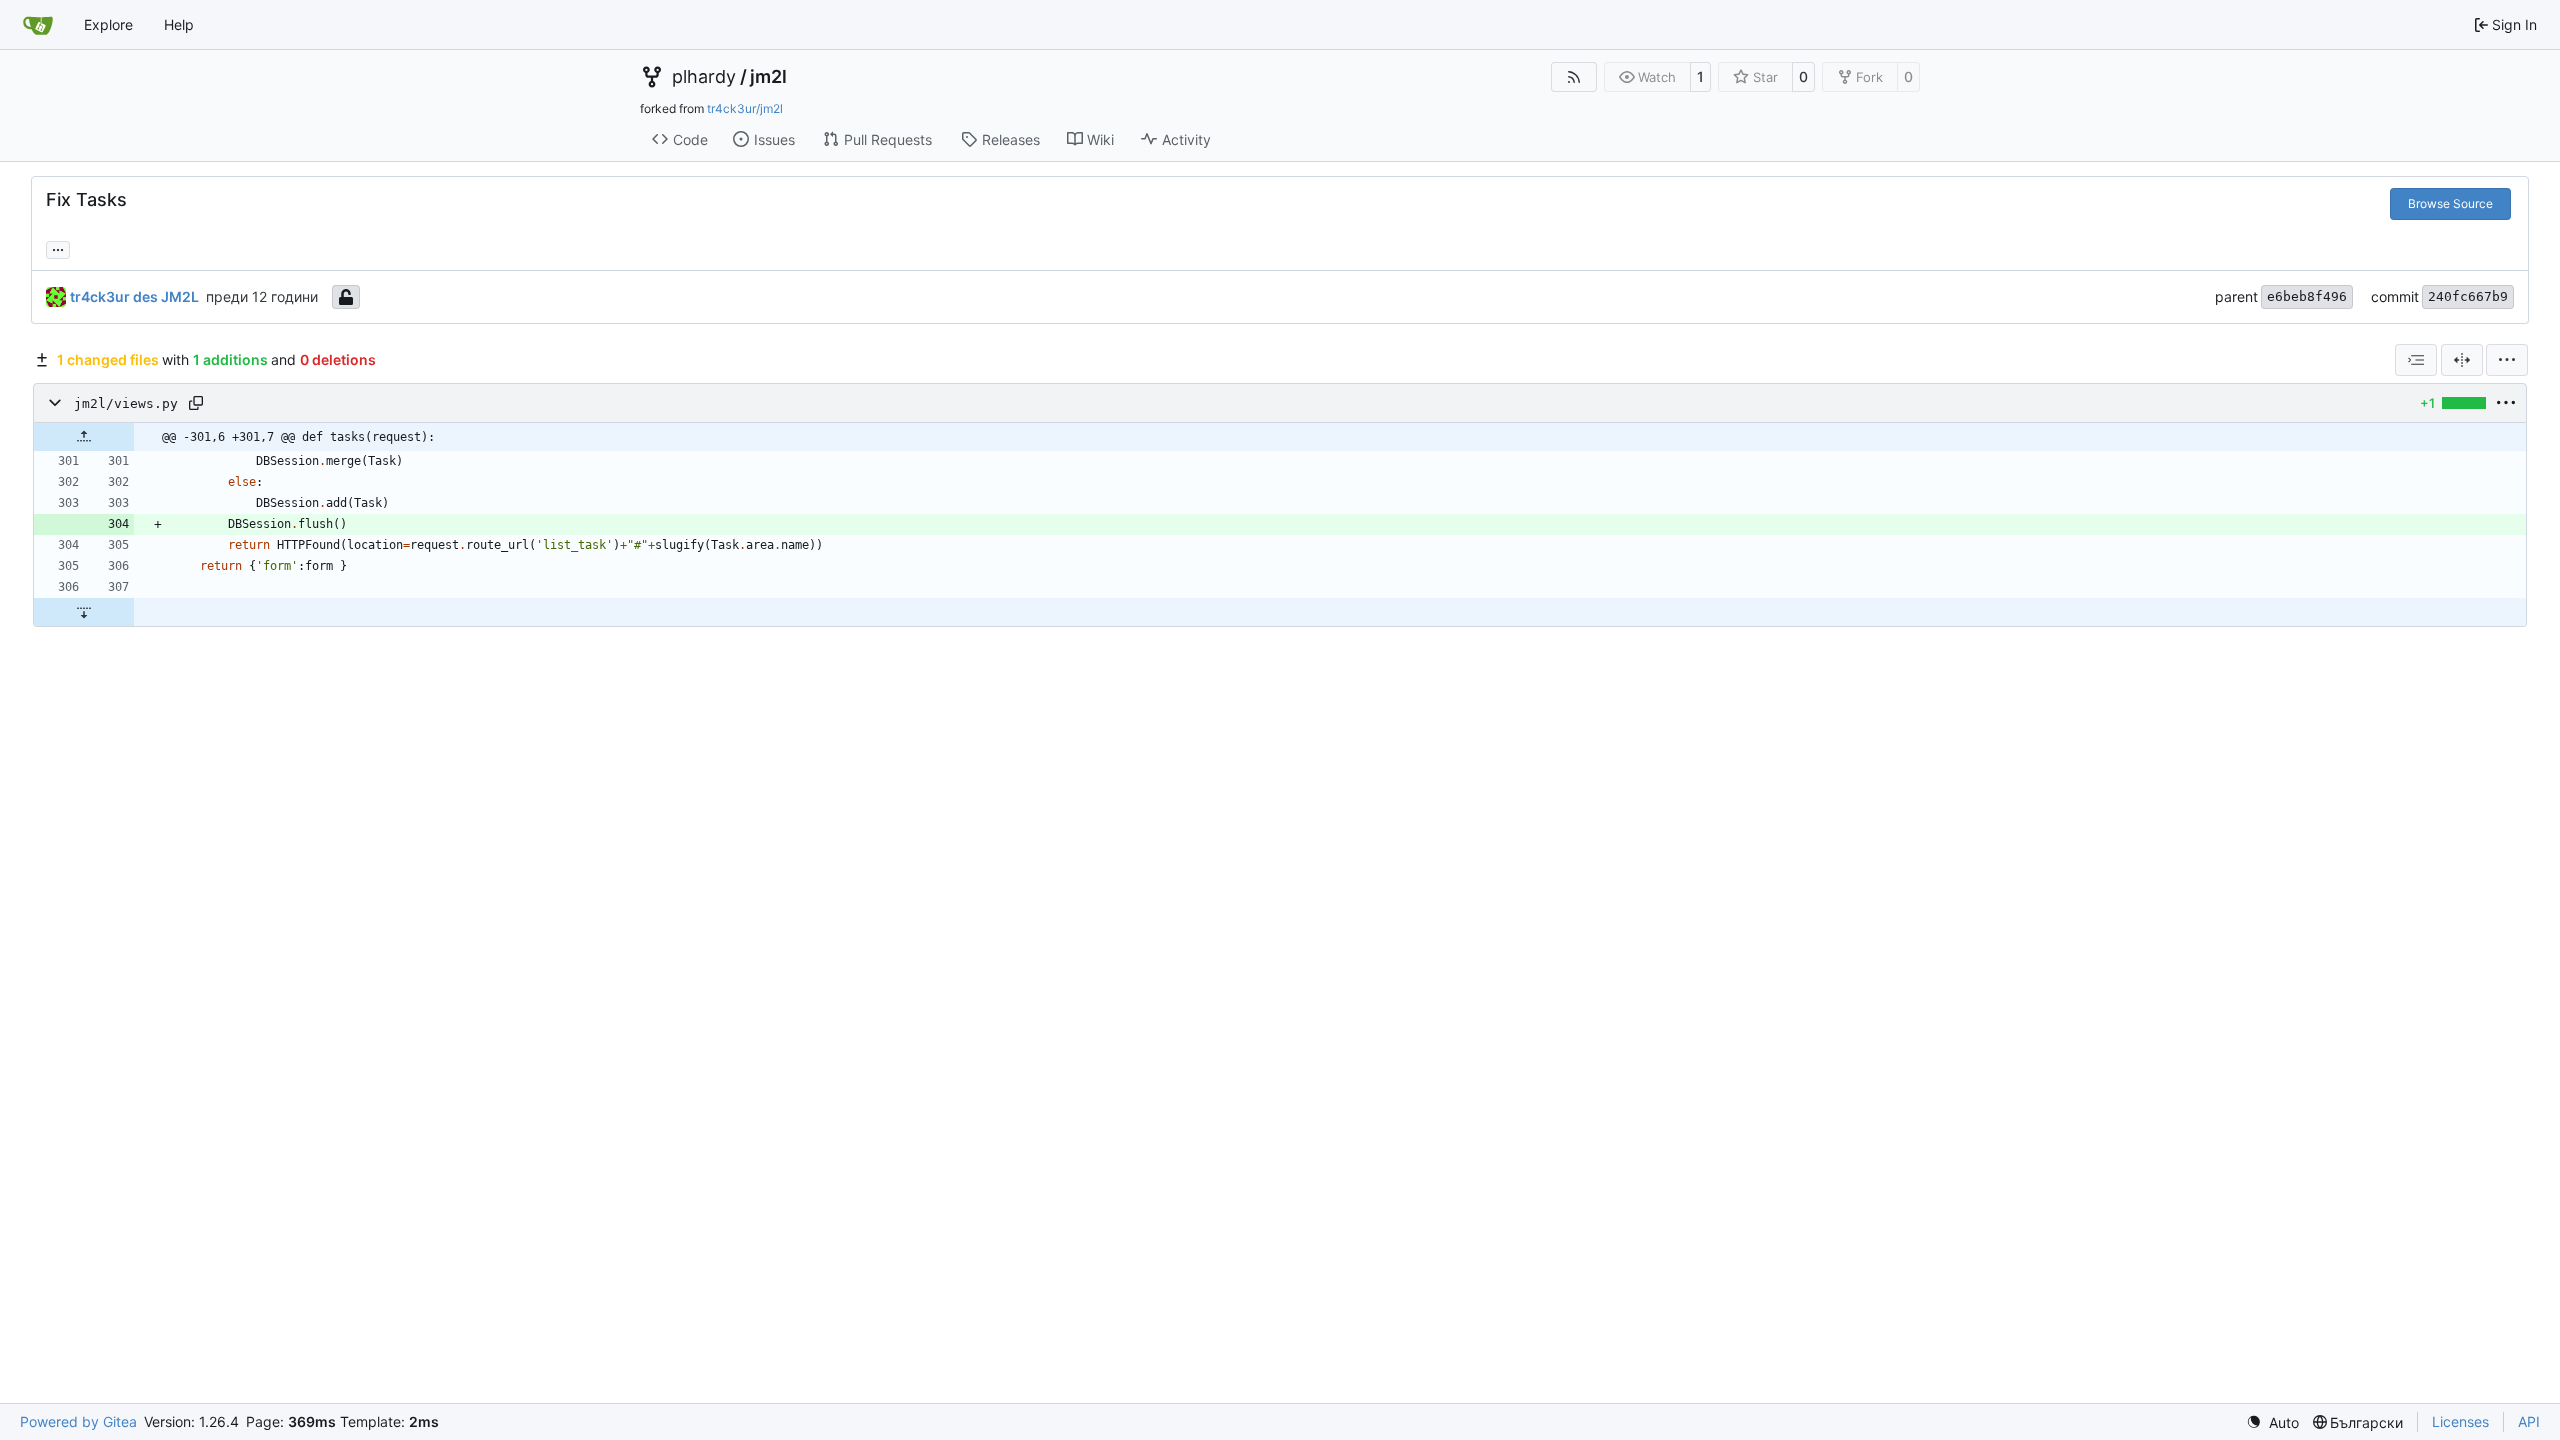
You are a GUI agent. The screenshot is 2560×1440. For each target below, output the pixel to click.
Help (179, 24)
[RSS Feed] (1574, 77)
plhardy (704, 77)
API (2529, 1421)
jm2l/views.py (126, 403)
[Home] (38, 25)
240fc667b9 (2468, 296)
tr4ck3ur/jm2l (745, 108)
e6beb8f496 (2307, 296)
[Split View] (2462, 360)
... (58, 247)
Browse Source (2450, 203)
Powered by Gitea (78, 1421)
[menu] (2507, 360)
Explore (108, 24)
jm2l (768, 77)
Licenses (2460, 1421)
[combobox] (2416, 360)
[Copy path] (196, 403)
